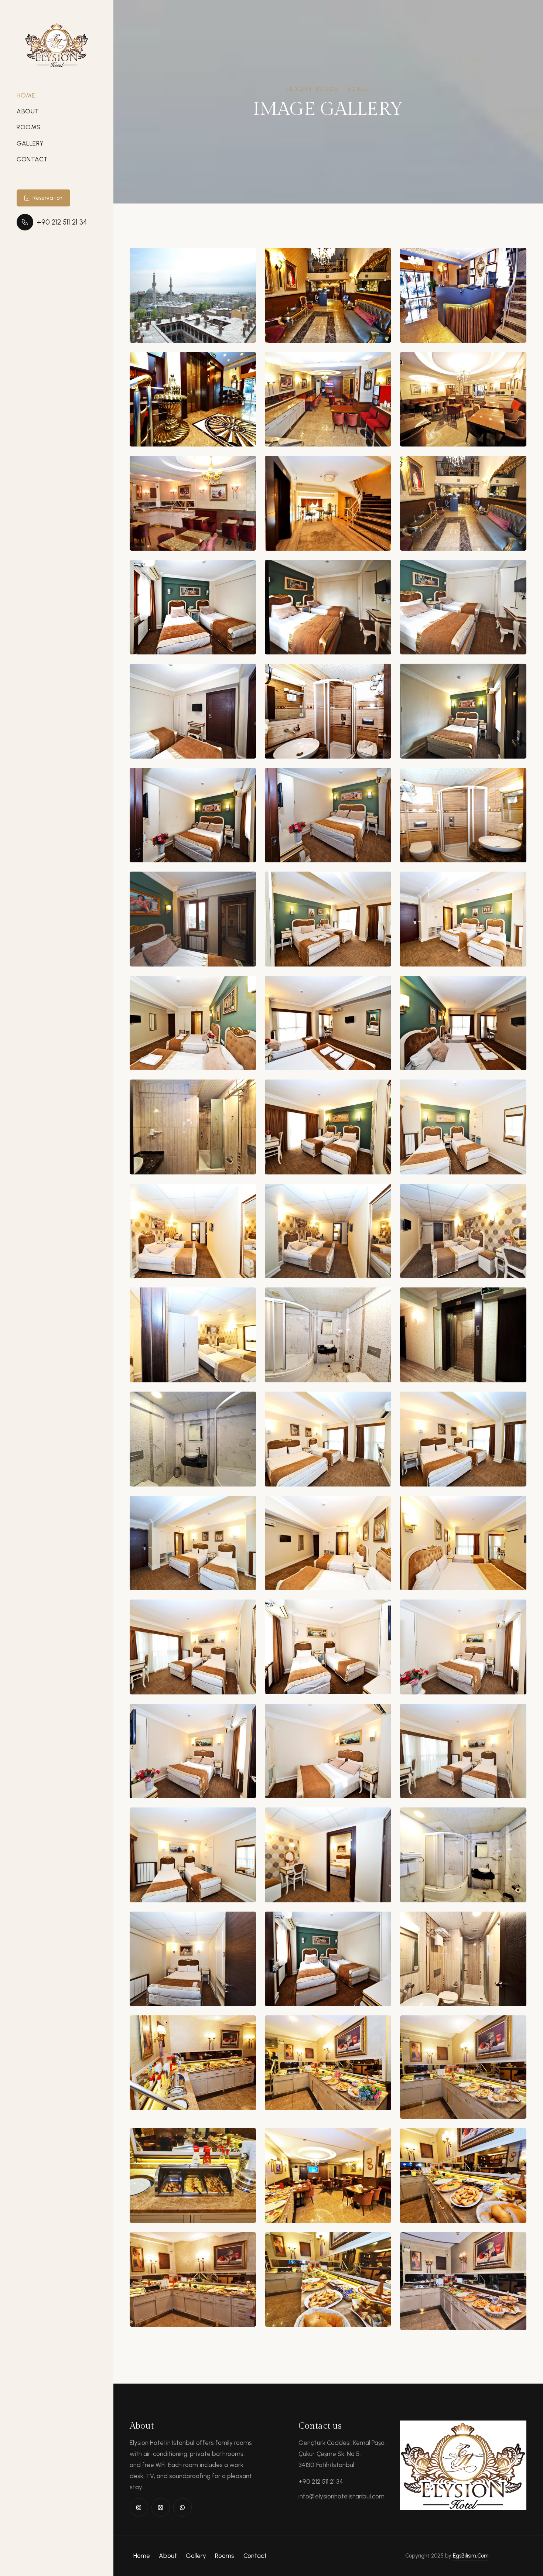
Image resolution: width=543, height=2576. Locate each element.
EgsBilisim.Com (471, 2556)
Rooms (29, 127)
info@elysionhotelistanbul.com (341, 2496)
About (28, 111)
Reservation (47, 198)
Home (26, 95)
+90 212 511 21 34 (62, 222)
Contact (32, 159)
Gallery (30, 143)
